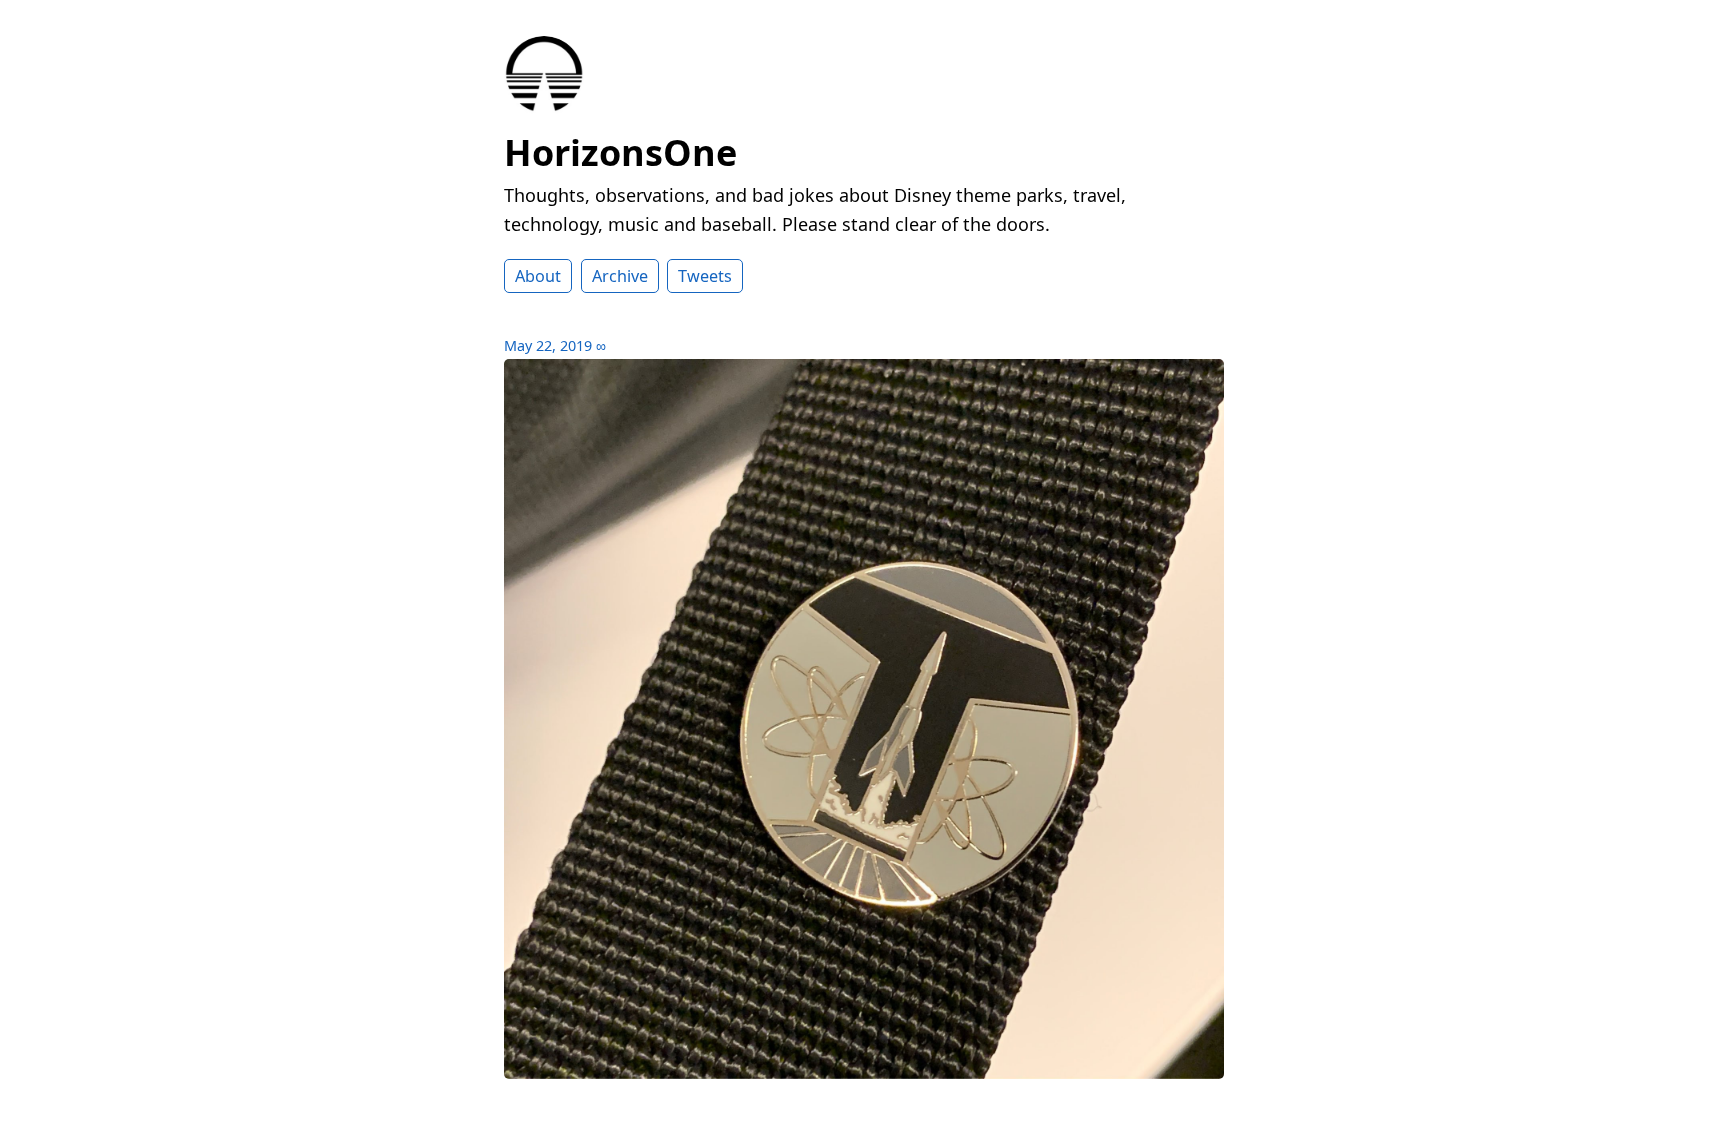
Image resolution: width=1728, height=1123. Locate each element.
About (538, 276)
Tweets (705, 276)
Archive (620, 276)
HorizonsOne (620, 152)
